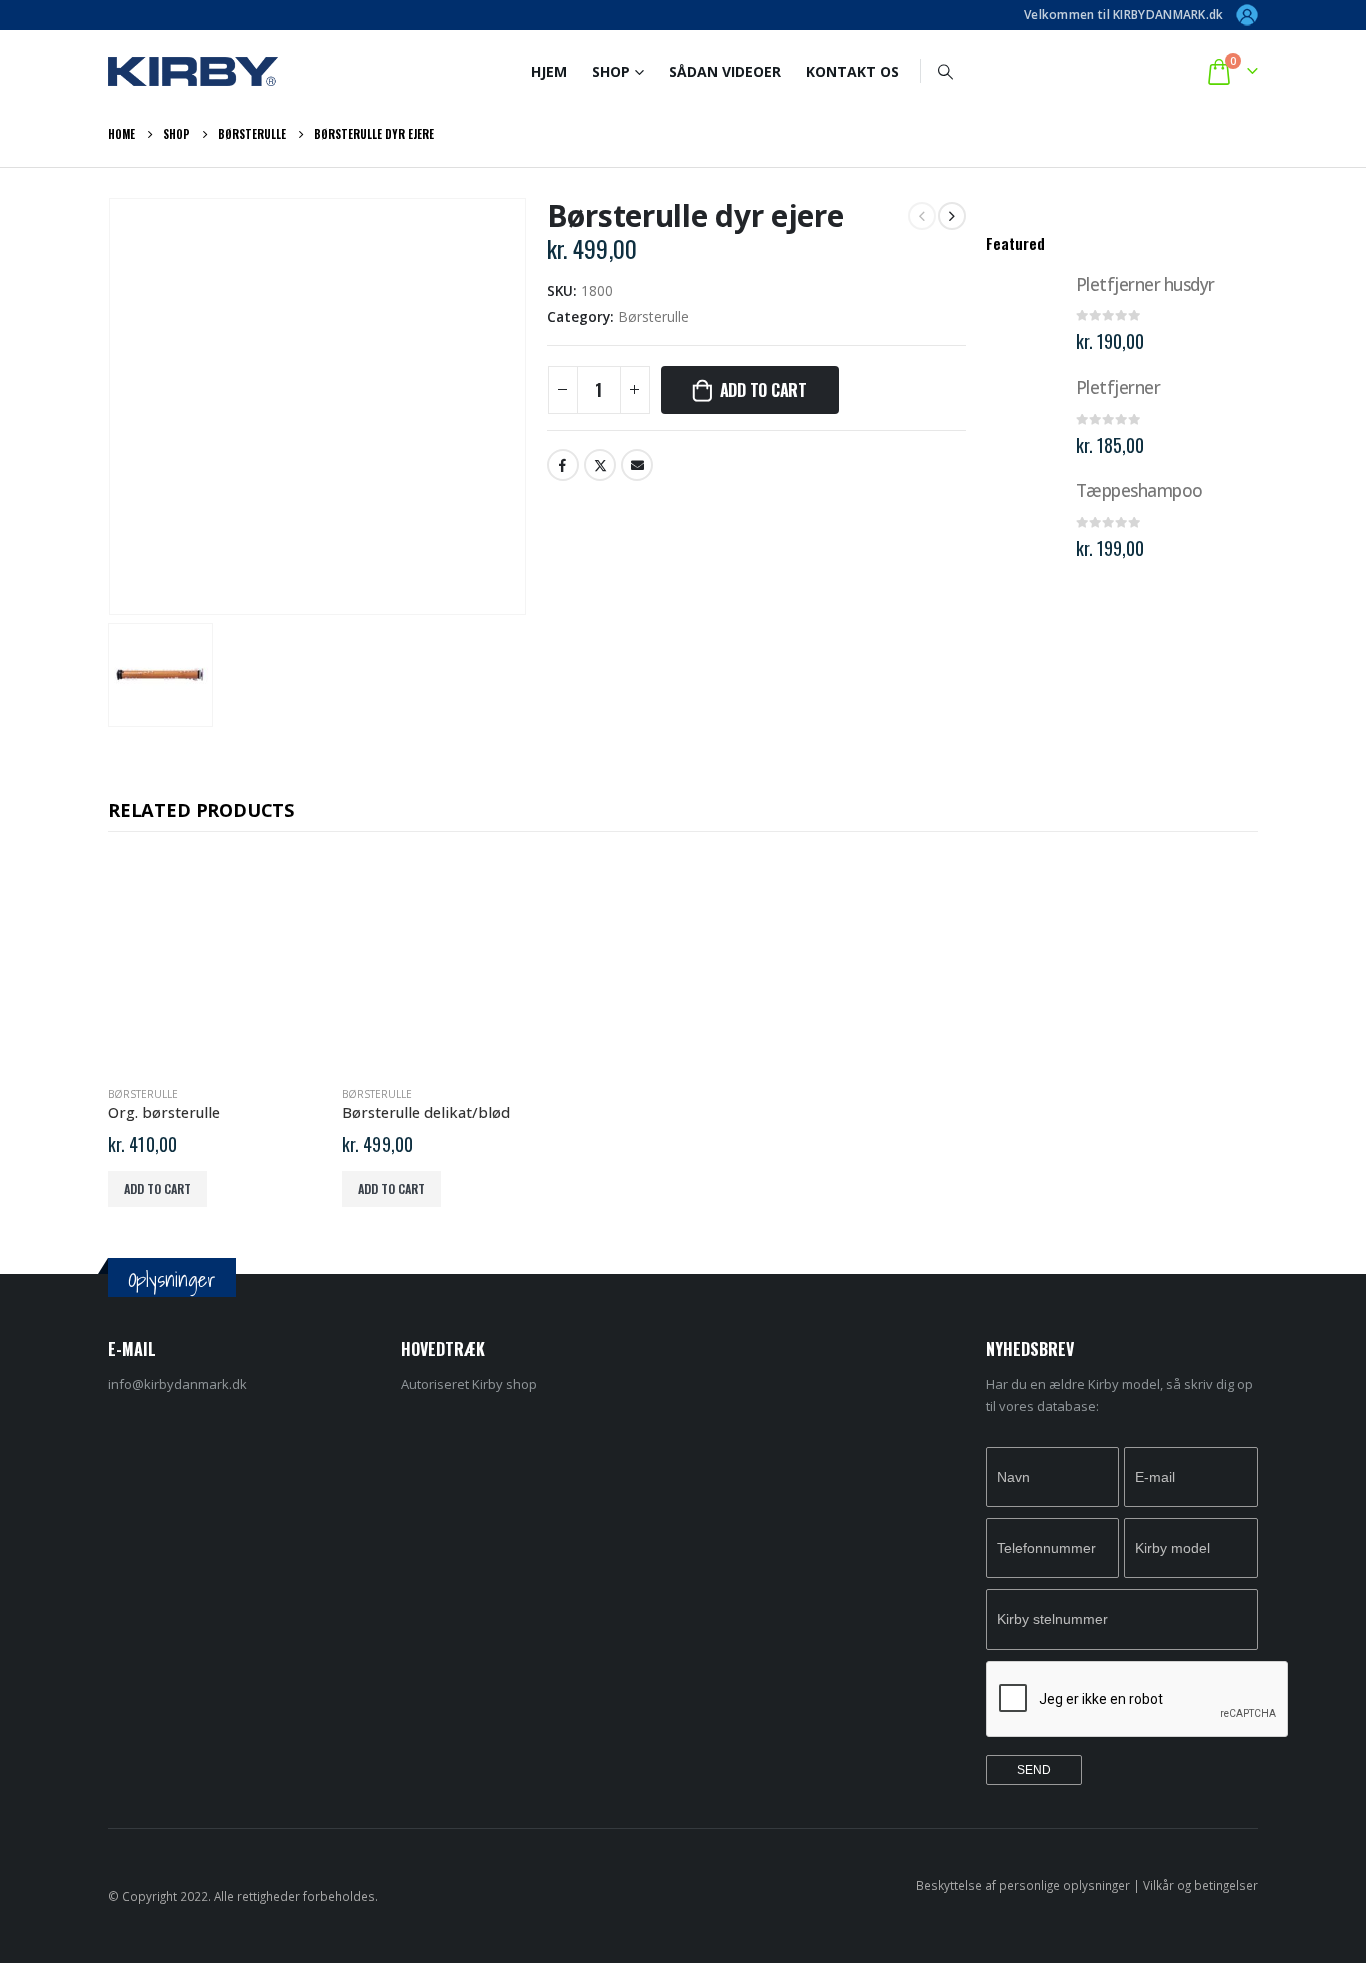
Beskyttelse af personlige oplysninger (1023, 1885)
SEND (1034, 1770)
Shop (611, 71)
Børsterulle (653, 316)
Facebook (563, 465)
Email (637, 465)
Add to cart (763, 390)
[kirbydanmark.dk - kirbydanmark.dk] (193, 71)
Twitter (600, 465)
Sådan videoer (725, 71)
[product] (1023, 311)
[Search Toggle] (946, 71)
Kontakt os (852, 71)
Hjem (549, 71)
